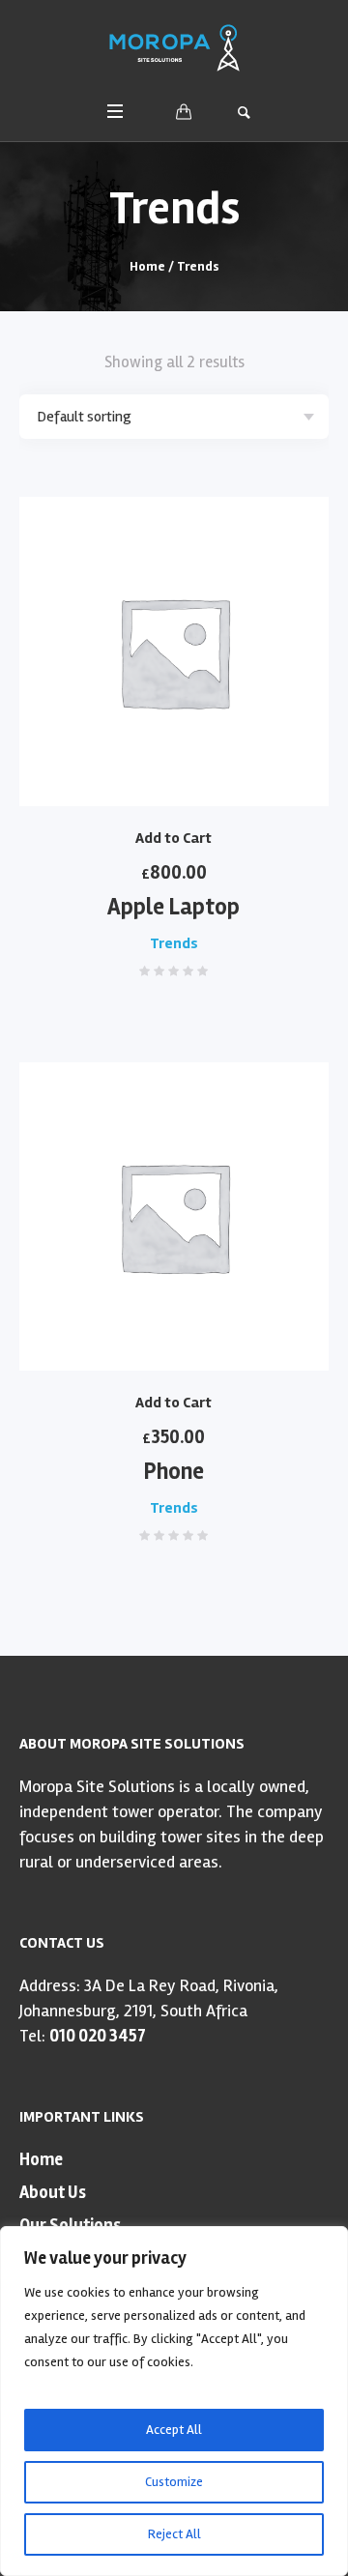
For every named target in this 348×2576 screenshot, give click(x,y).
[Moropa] (174, 48)
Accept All (174, 2430)
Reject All (174, 2534)
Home (147, 266)
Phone (174, 1472)
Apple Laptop (174, 907)
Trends (174, 943)
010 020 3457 (98, 2036)
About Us (53, 2192)
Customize (174, 2482)
